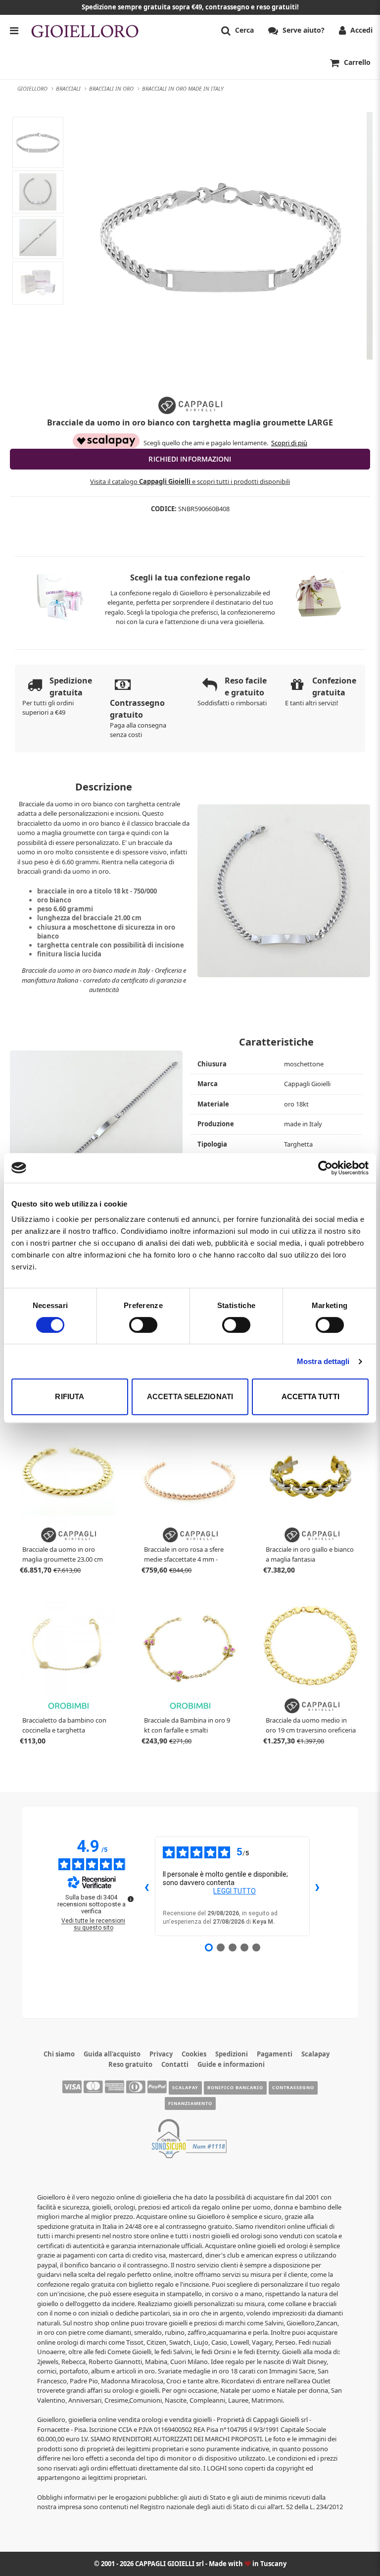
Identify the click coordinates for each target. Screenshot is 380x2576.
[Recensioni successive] (318, 1887)
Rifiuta (70, 1396)
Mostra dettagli (323, 1361)
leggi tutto (235, 1891)
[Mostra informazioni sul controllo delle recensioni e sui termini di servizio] (131, 1899)
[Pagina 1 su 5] (209, 1947)
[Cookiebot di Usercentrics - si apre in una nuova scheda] (325, 1168)
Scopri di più (289, 443)
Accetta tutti (310, 1396)
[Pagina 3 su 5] (233, 1947)
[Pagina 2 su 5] (221, 1947)
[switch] (143, 1325)
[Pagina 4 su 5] (244, 1947)
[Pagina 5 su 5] (256, 1947)
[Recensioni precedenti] (147, 1887)
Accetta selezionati (190, 1396)
